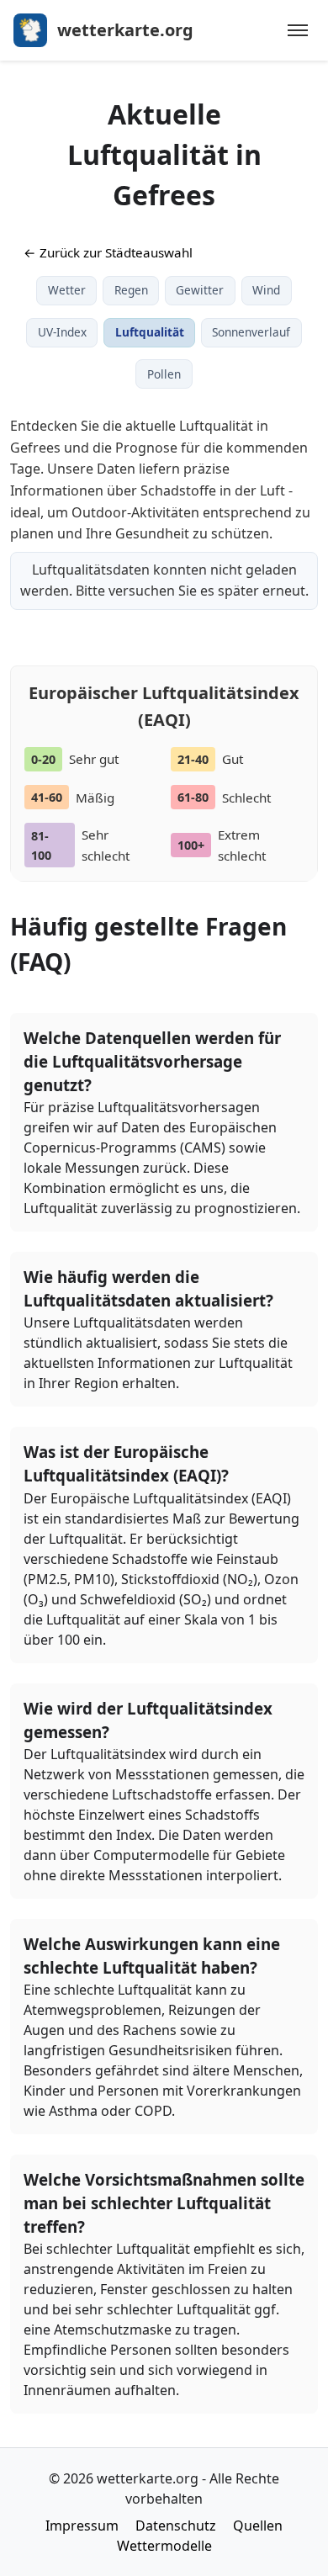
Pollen (164, 374)
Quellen (258, 2526)
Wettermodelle (164, 2546)
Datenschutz (176, 2526)
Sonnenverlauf (251, 332)
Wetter (67, 290)
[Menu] (298, 30)
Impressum (82, 2526)
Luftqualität (150, 332)
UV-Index (62, 332)
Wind (266, 290)
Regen (131, 290)
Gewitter (200, 290)
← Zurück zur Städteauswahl (108, 252)
